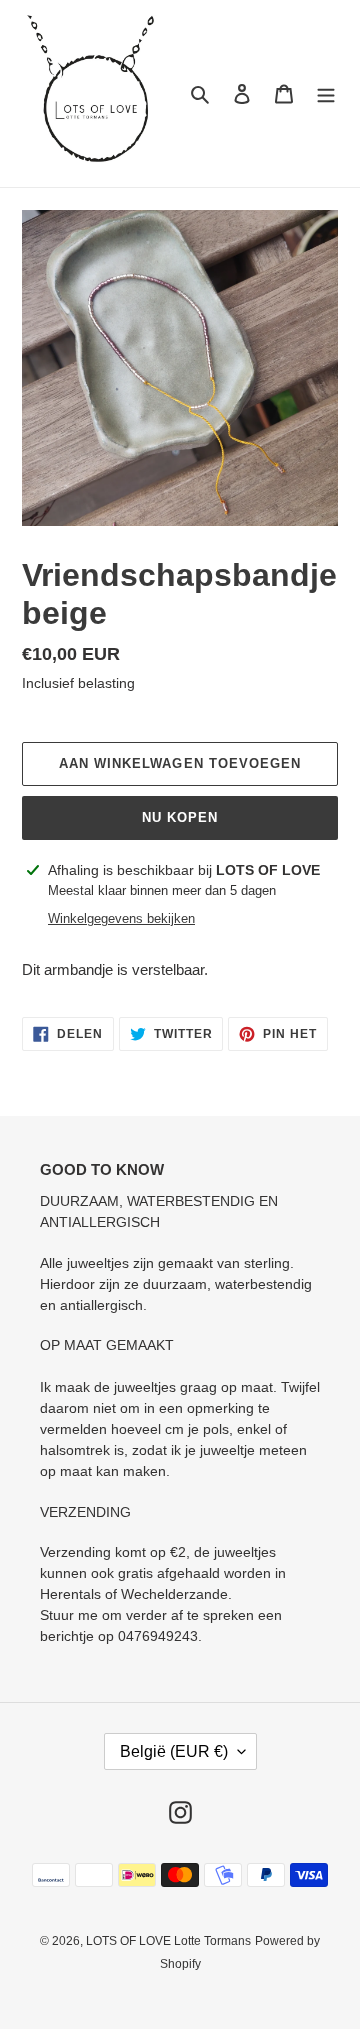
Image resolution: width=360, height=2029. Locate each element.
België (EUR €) (174, 1751)
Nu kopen (180, 817)
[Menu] (326, 93)
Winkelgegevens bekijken (121, 918)
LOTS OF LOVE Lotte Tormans (168, 1941)
